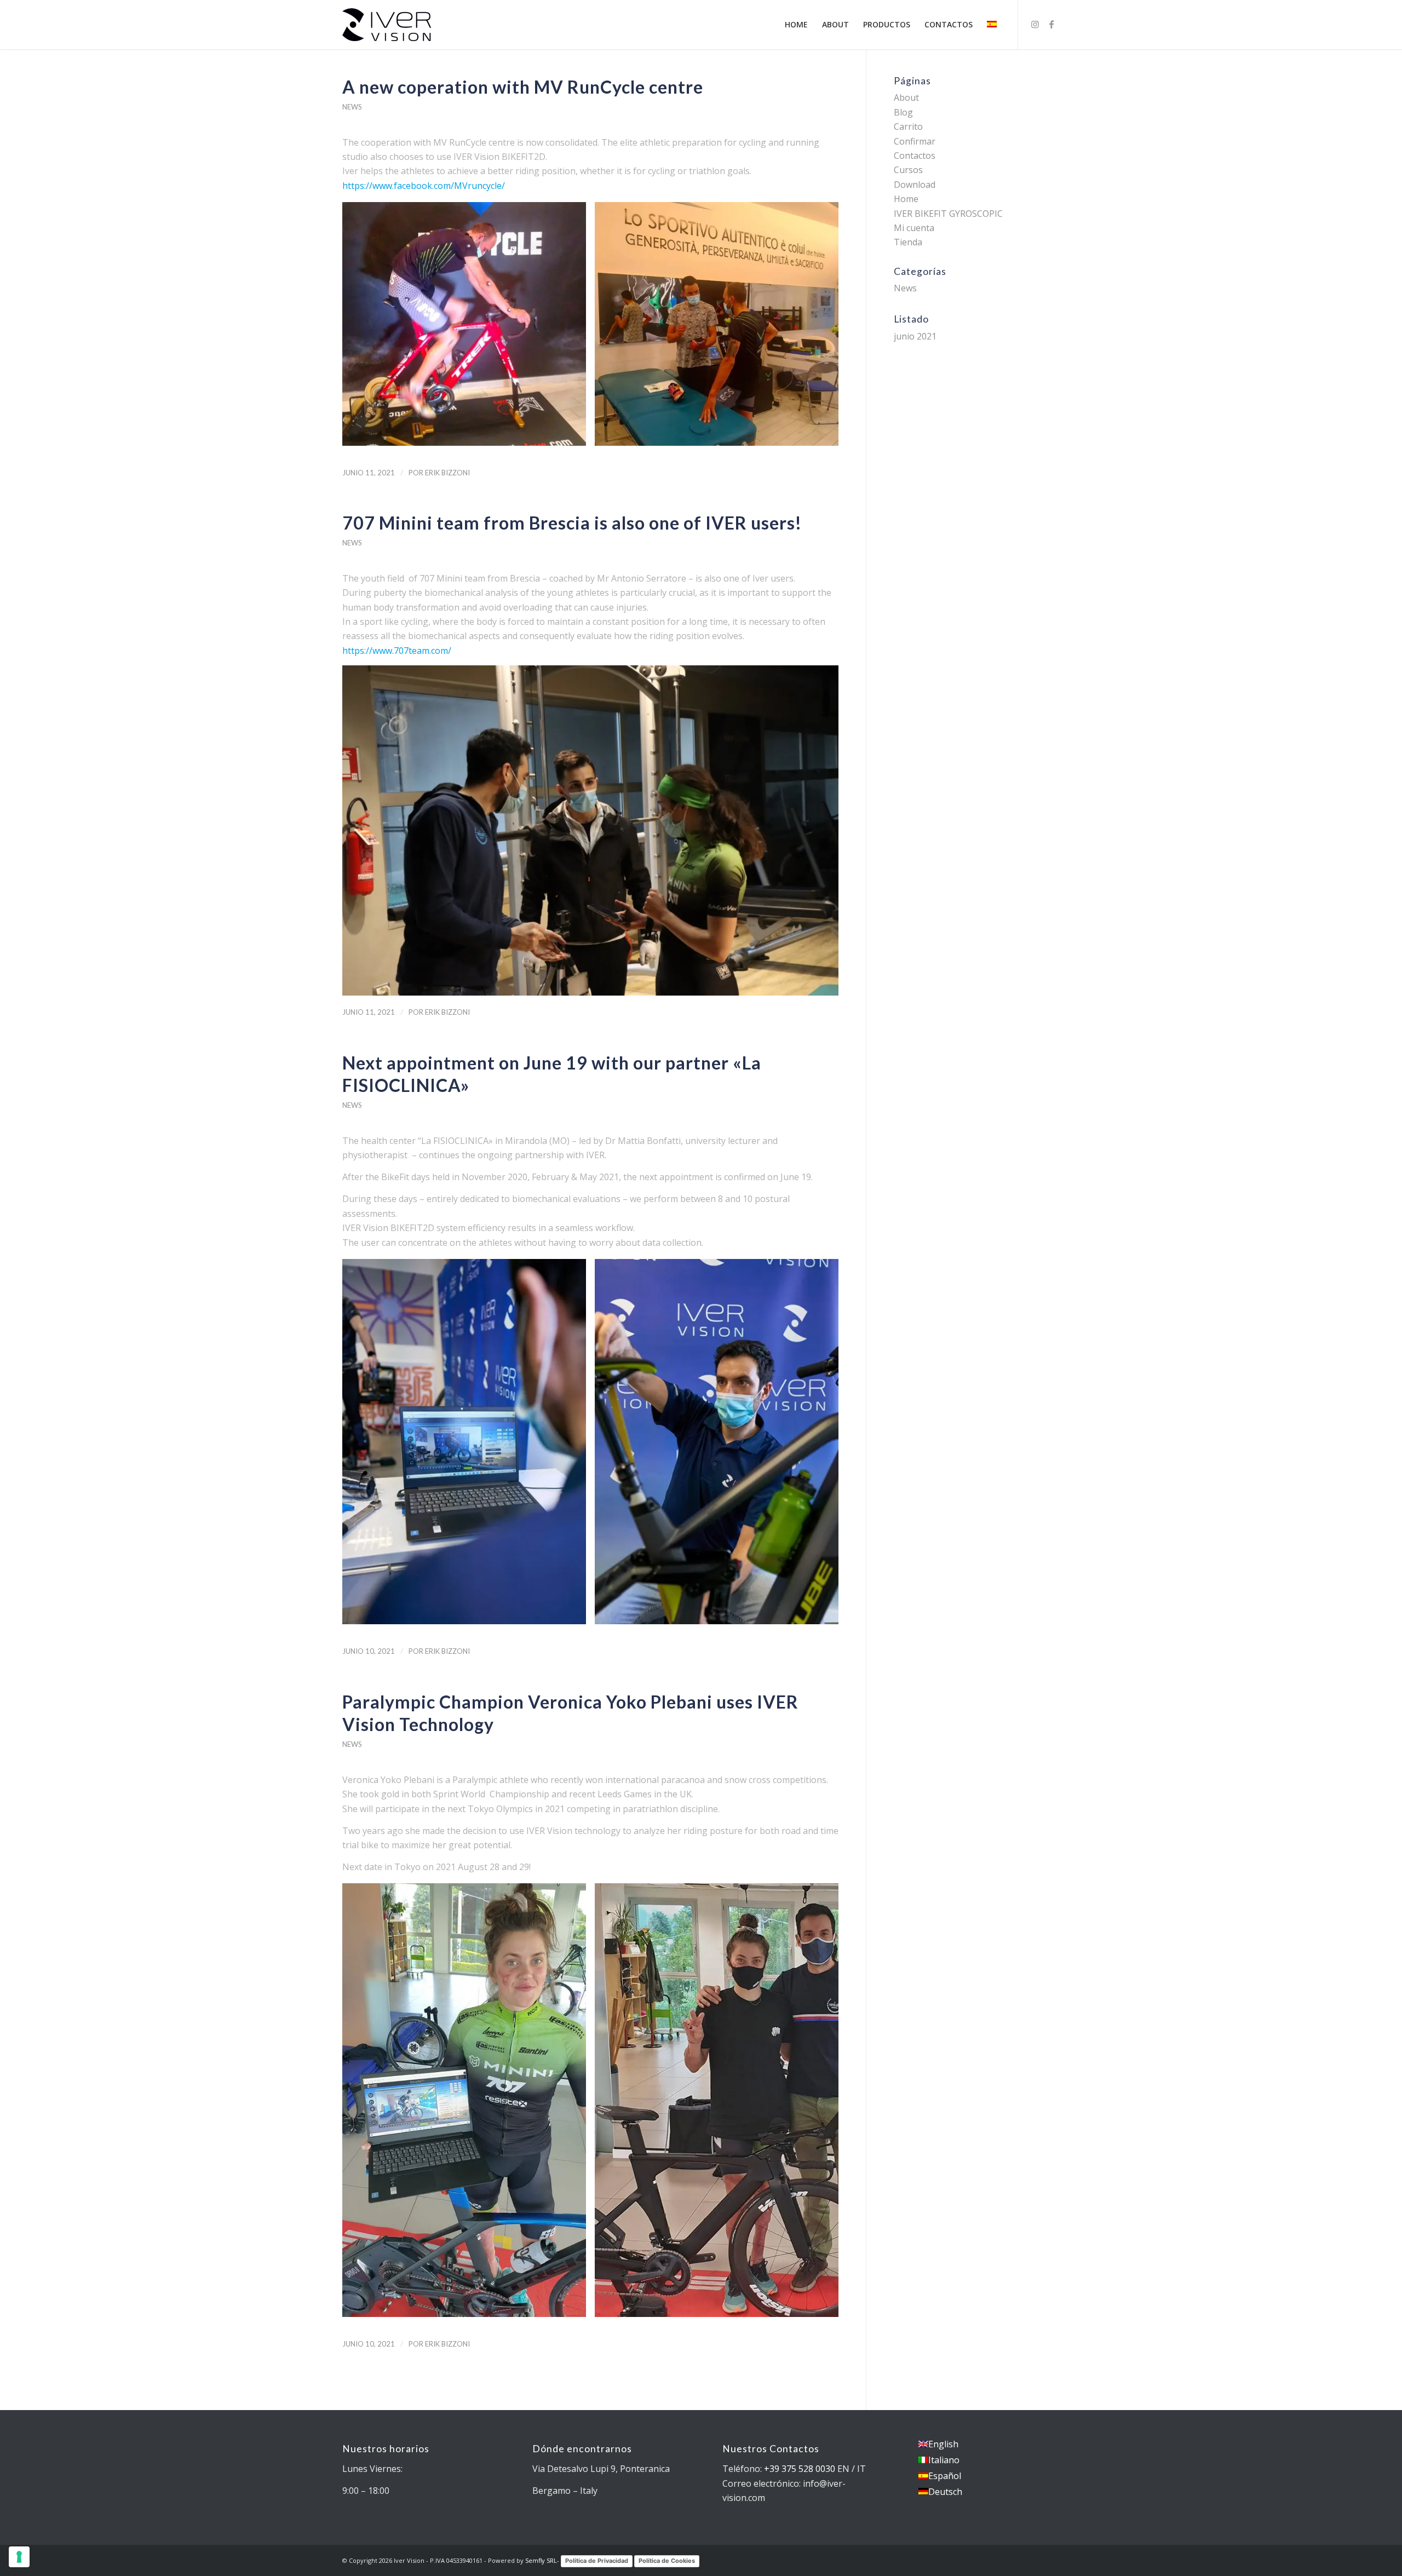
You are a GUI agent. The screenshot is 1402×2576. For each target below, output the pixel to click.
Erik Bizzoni (447, 473)
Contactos (915, 156)
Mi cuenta (914, 228)
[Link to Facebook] (1051, 24)
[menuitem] (796, 25)
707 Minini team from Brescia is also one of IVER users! (572, 523)
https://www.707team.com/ (397, 651)
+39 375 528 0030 (800, 2469)
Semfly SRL (541, 2560)
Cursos (908, 170)
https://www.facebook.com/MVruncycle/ (424, 186)
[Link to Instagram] (1035, 24)
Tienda (908, 242)
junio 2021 (915, 336)
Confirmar (915, 141)
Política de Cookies (667, 2561)
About (906, 97)
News (352, 107)
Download (915, 185)
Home (906, 199)
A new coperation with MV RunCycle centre (523, 87)
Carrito (908, 127)
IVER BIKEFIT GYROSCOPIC (948, 214)
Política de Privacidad (597, 2561)
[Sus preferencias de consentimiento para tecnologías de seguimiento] (19, 2557)
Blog (903, 112)
